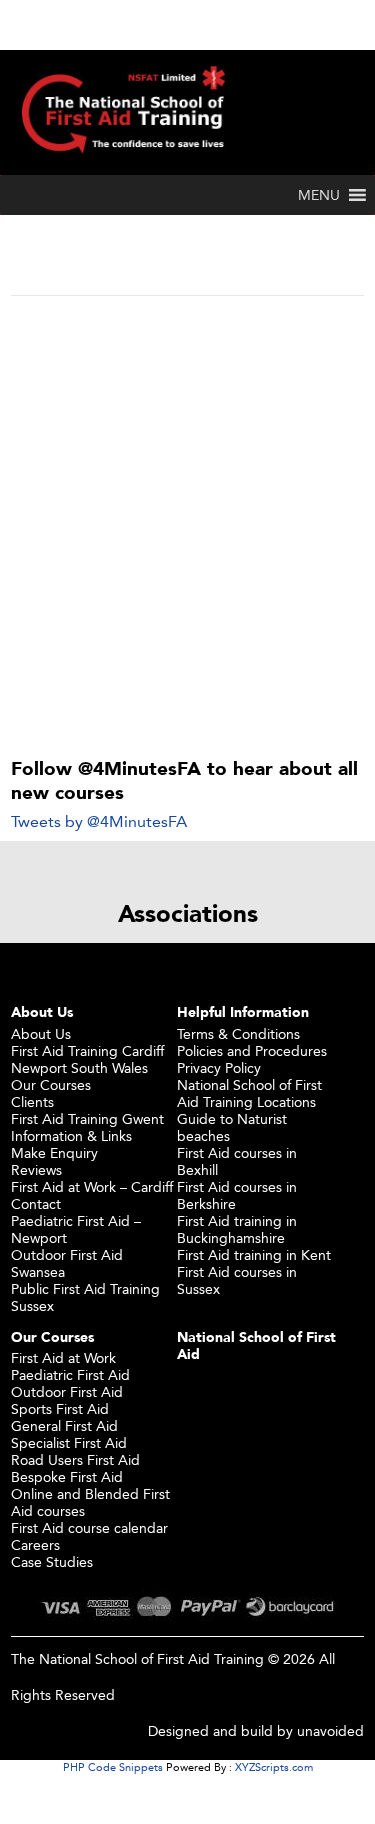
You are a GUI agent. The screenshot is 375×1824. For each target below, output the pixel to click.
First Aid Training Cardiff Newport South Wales (87, 1059)
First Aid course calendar (89, 1527)
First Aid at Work (63, 1357)
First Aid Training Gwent (87, 1118)
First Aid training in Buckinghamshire (237, 1229)
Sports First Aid (60, 1408)
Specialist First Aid (69, 1442)
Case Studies (52, 1561)
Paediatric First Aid (70, 1374)
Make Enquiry (54, 1152)
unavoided (330, 1730)
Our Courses (51, 1084)
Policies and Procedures (252, 1050)
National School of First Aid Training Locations (249, 1093)
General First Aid (64, 1425)
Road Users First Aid (75, 1459)
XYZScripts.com (274, 1767)
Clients (32, 1101)
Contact (36, 1203)
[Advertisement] (187, 494)
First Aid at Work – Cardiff (92, 1186)
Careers (35, 1544)
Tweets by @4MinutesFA (99, 821)
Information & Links (71, 1135)
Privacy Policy (219, 1067)
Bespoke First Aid (67, 1476)
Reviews (36, 1169)
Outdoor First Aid (67, 1391)
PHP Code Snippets (113, 1767)
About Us (41, 1033)
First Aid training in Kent (254, 1254)
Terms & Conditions (238, 1033)
